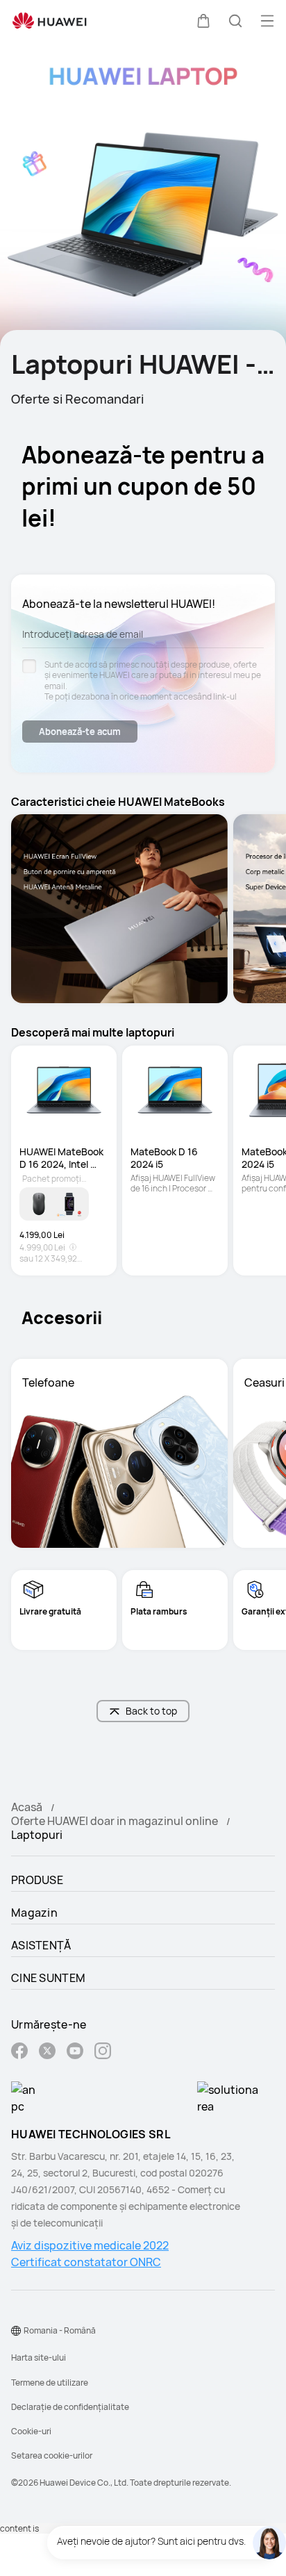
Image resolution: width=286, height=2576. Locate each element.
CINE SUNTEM (48, 1978)
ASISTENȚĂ (41, 1945)
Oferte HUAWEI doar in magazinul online (115, 1821)
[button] (203, 21)
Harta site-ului (39, 2358)
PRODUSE (37, 1880)
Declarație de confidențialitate (70, 2407)
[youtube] (75, 2053)
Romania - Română (60, 2330)
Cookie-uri (31, 2431)
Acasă (27, 1807)
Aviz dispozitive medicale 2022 (90, 2245)
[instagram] (103, 2053)
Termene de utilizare (50, 2383)
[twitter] (47, 2053)
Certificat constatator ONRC (86, 2262)
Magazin (34, 1913)
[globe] (16, 2331)
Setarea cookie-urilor (52, 2455)
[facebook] (19, 2053)
